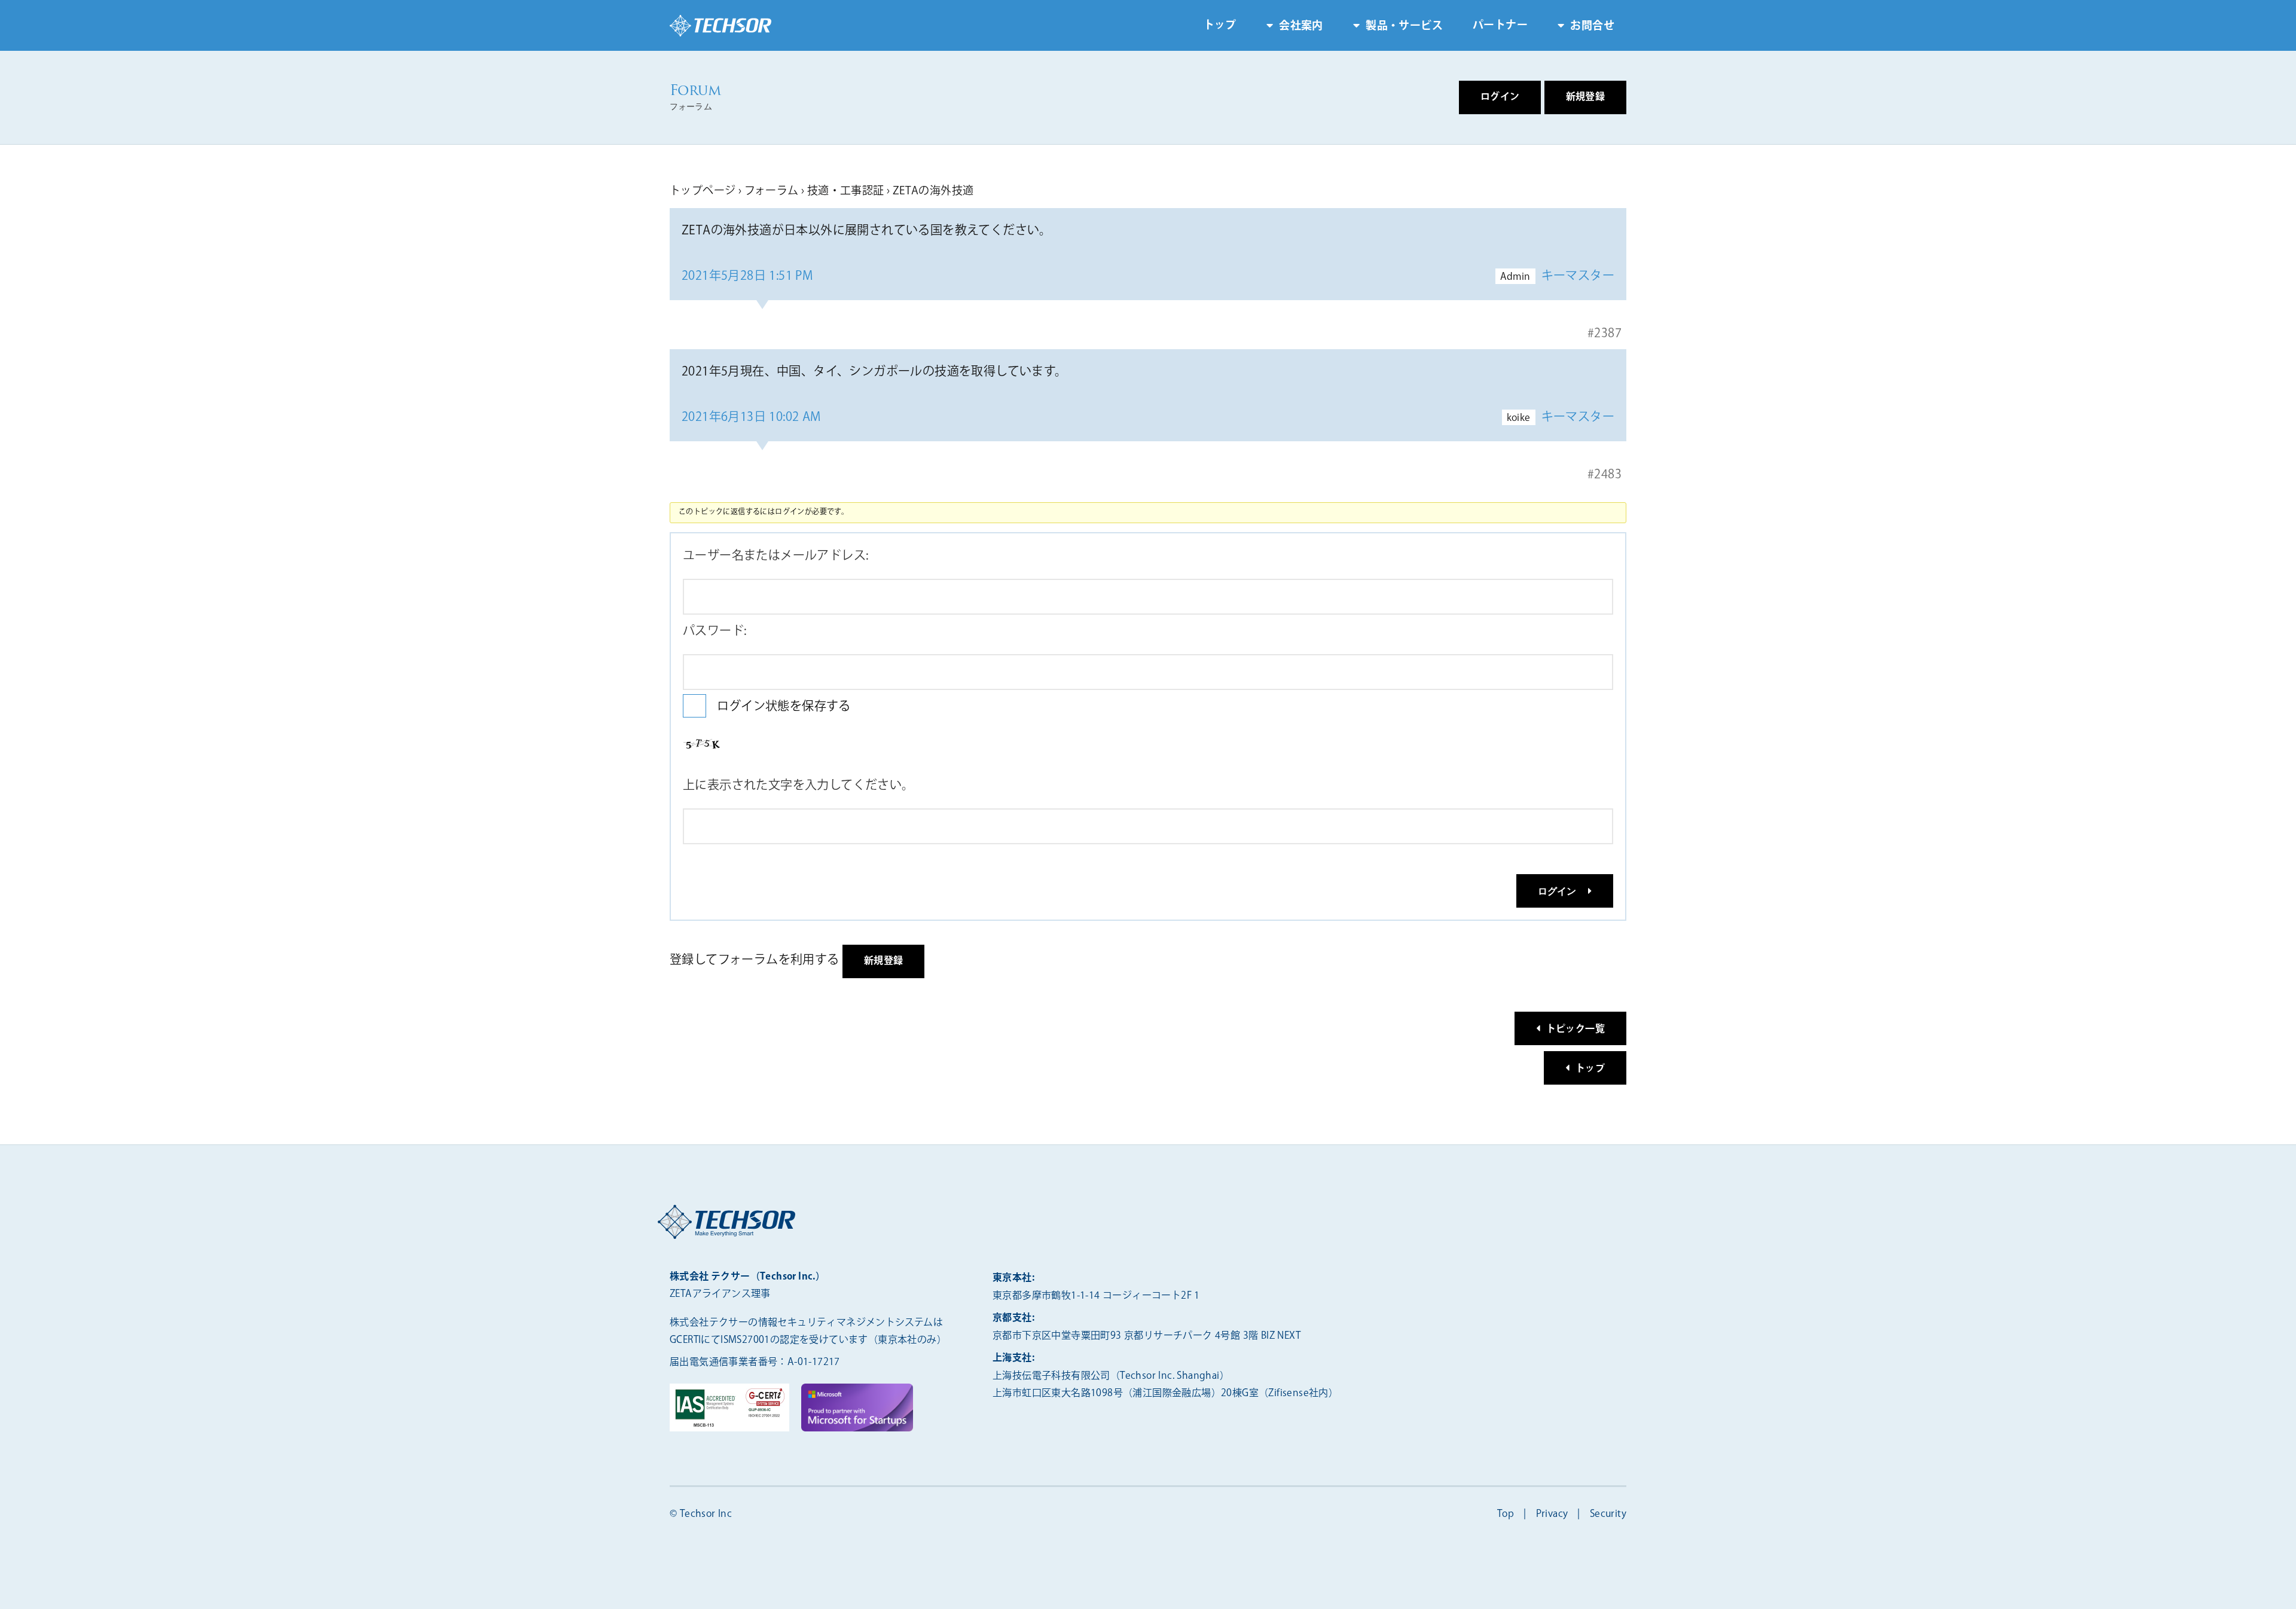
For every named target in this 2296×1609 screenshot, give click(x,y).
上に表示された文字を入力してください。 (799, 785)
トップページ (703, 191)
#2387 (1605, 333)
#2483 (1605, 474)
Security (1608, 1514)
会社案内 (1301, 26)
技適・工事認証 (846, 191)
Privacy (1552, 1514)
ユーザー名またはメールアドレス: (775, 556)
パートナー (1500, 26)
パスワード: (715, 631)
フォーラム (772, 191)
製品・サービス (1404, 26)
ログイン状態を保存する (784, 706)
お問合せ (1592, 26)
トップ (1220, 26)
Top (1506, 1514)
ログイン (1557, 891)
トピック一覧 (1576, 1029)
